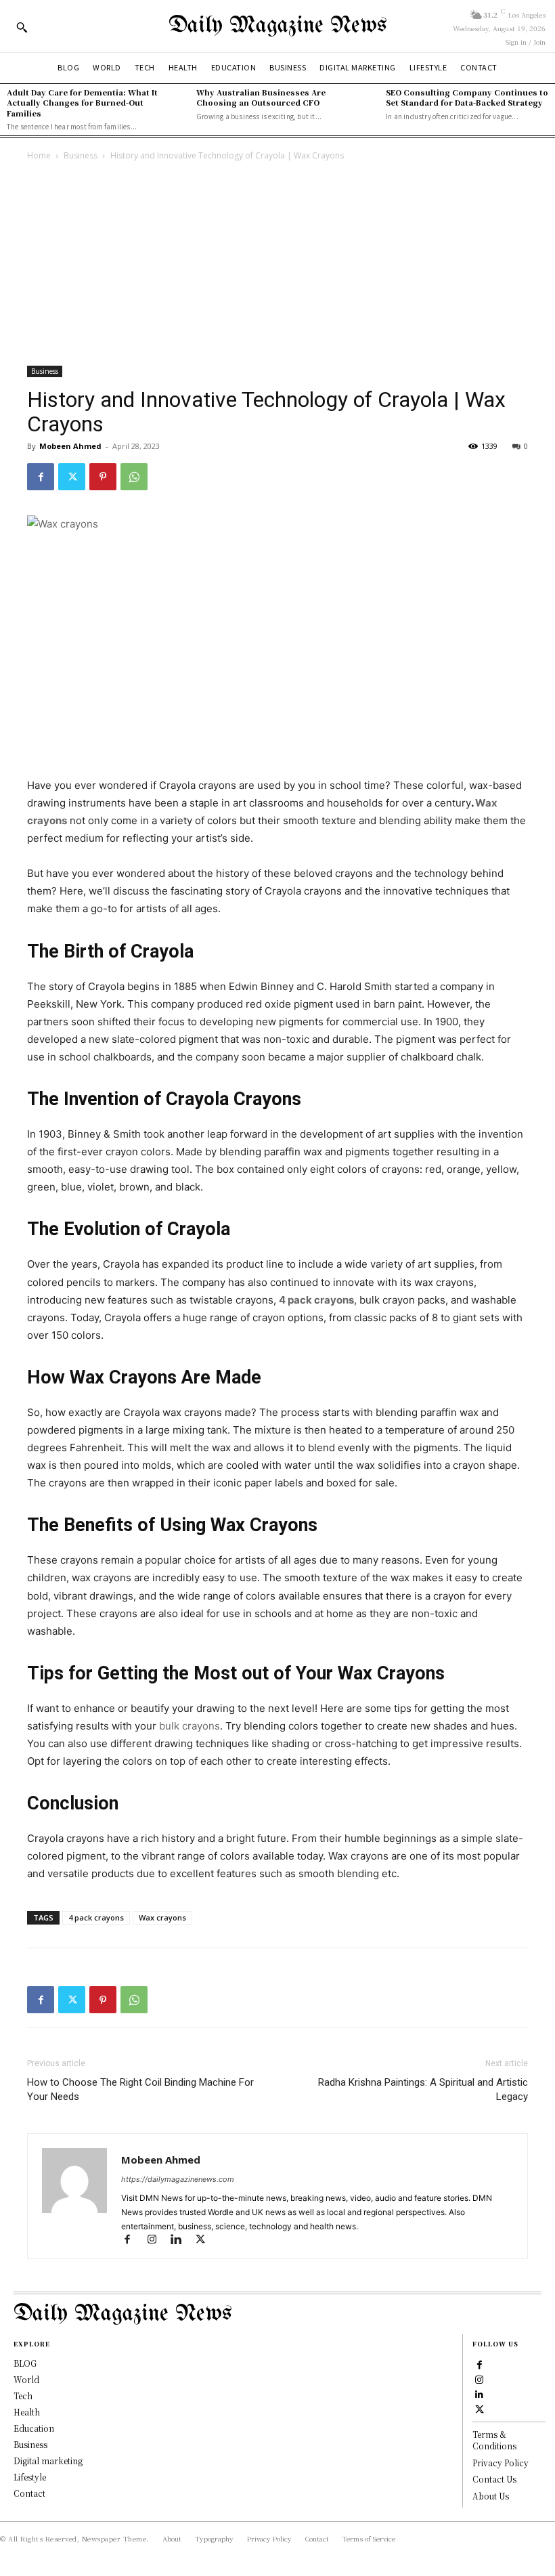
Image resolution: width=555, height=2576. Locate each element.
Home (39, 155)
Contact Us (494, 2479)
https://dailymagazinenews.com (178, 2179)
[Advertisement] (277, 265)
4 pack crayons (96, 1917)
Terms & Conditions (494, 2440)
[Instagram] (158, 2240)
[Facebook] (41, 477)
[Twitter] (72, 477)
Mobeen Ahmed (70, 446)
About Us (491, 2496)
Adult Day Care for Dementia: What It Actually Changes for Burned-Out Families (82, 103)
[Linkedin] (182, 2240)
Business (81, 155)
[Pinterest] (103, 477)
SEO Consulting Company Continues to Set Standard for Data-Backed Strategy (467, 97)
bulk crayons (190, 1726)
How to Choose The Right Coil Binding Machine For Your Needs (140, 2089)
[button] (22, 27)
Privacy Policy (501, 2463)
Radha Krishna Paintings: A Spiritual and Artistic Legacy (423, 2089)
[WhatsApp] (134, 477)
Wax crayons (162, 1917)
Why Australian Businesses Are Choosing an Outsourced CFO (261, 97)
